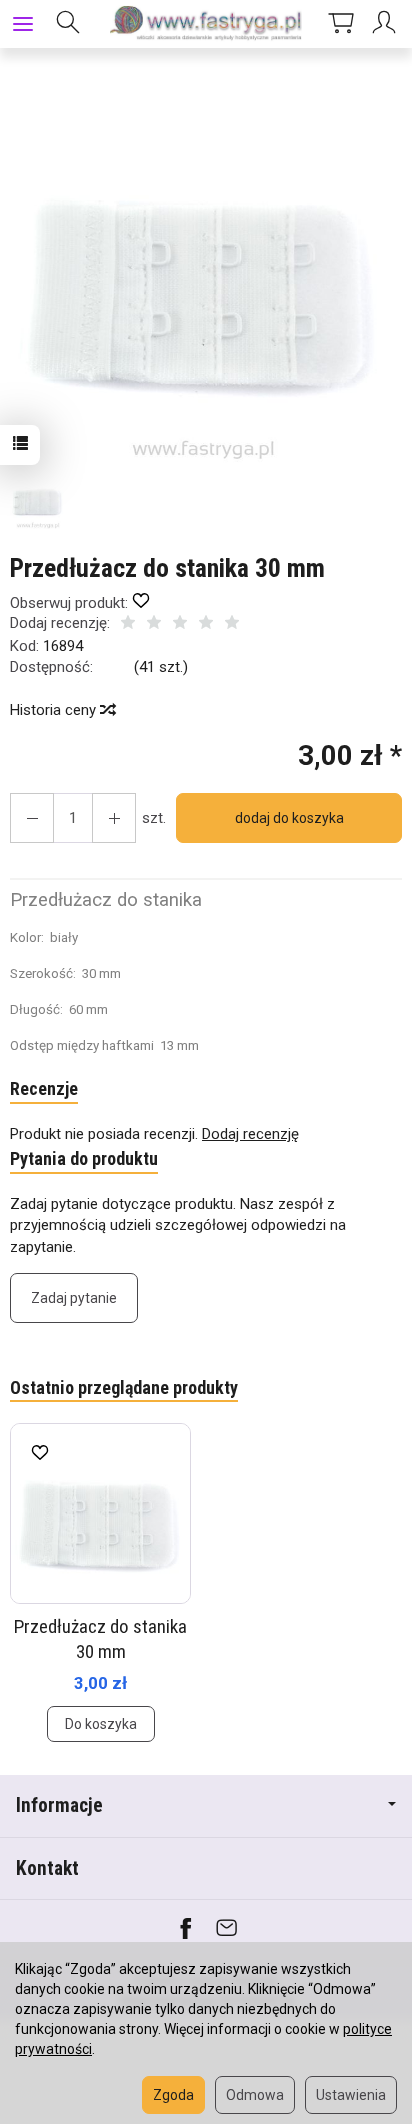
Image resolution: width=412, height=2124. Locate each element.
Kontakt (47, 1868)
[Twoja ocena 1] (128, 624)
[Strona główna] (206, 24)
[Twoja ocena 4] (206, 624)
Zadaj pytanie (74, 1298)
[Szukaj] (68, 24)
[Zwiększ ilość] (32, 818)
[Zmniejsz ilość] (114, 818)
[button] (203, 269)
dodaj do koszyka (289, 818)
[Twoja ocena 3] (180, 624)
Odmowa (255, 2095)
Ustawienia (351, 2095)
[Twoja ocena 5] (232, 624)
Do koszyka (101, 1724)
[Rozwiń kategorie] (23, 24)
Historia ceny (55, 710)
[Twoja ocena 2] (154, 624)
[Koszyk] (341, 24)
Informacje (59, 1805)
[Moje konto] (387, 24)
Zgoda (173, 2095)
